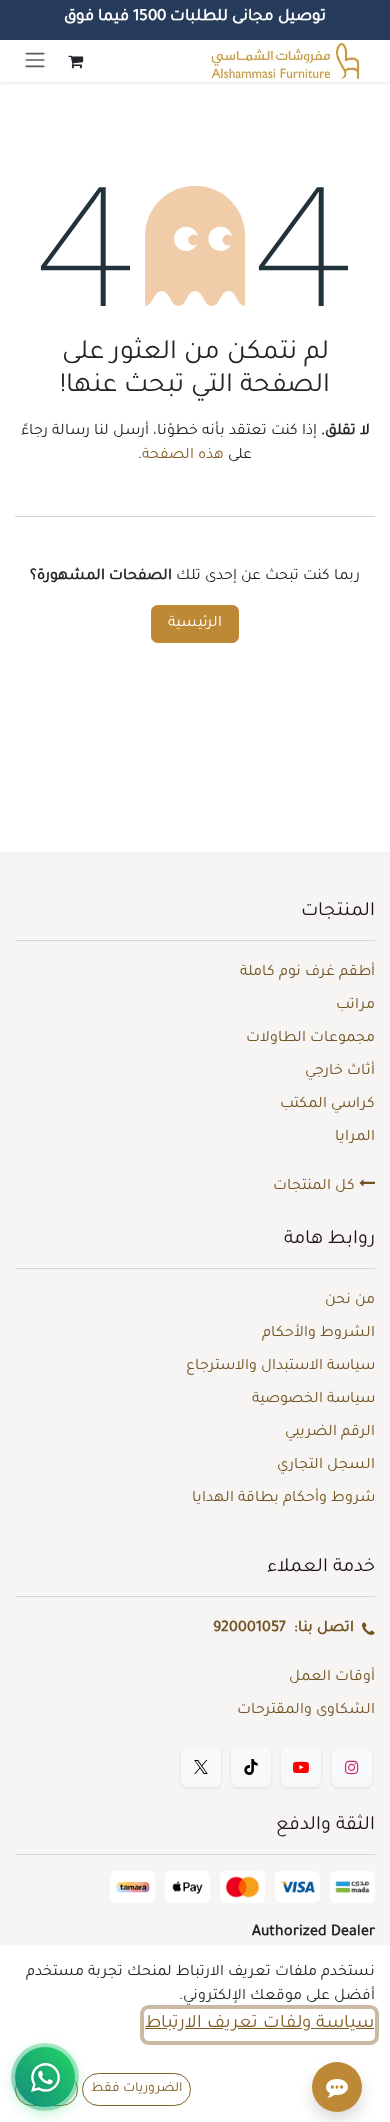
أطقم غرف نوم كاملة (307, 973)
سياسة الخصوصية (313, 1400)
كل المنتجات (316, 1187)
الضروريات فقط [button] (136, 2089)
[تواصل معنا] (45, 2077)
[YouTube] (301, 1767)
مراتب (355, 1006)
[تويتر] (201, 1767)
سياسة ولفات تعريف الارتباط (259, 2024)
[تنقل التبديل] (35, 61)
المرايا (355, 1138)
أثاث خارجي (340, 1072)
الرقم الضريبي (330, 1433)
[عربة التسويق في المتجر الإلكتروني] (75, 61)
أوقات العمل (332, 1678)
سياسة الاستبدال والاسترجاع (280, 1367)
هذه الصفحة (183, 456)
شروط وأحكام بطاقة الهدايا (283, 1499)
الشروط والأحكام (318, 1334)
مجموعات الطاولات (310, 1039)
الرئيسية (195, 624)
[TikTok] (251, 1767)
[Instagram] (352, 1767)
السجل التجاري (326, 1466)
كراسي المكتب (327, 1105)
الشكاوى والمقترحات (306, 1711)
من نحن (350, 1301)
